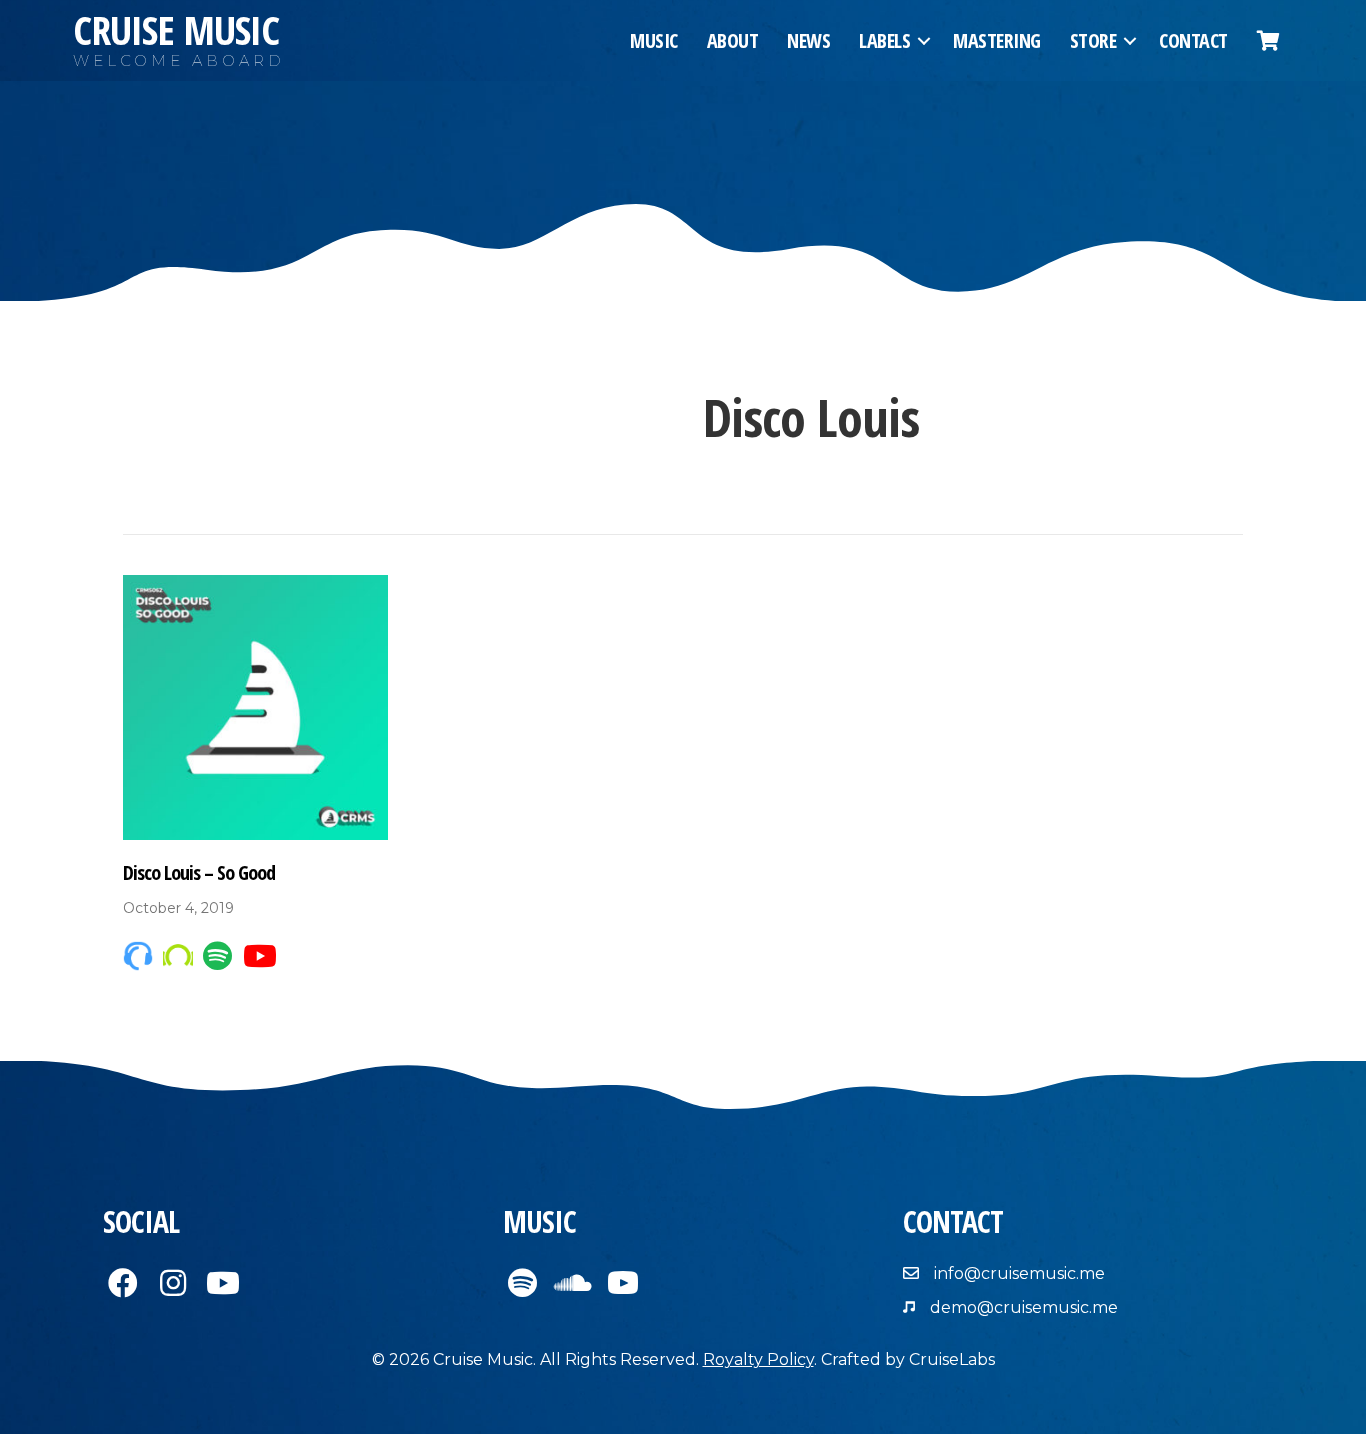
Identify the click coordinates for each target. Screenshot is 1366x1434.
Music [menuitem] (654, 40)
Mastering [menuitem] (997, 40)
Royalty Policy (758, 1359)
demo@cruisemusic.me (1024, 1307)
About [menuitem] (733, 40)
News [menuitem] (808, 40)
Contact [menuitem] (1193, 40)
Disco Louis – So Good (199, 872)
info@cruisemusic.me (1019, 1273)
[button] (924, 41)
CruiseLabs (952, 1359)
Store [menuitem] (1093, 40)
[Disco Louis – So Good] (255, 706)
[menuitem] (1268, 41)
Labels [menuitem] (884, 40)
